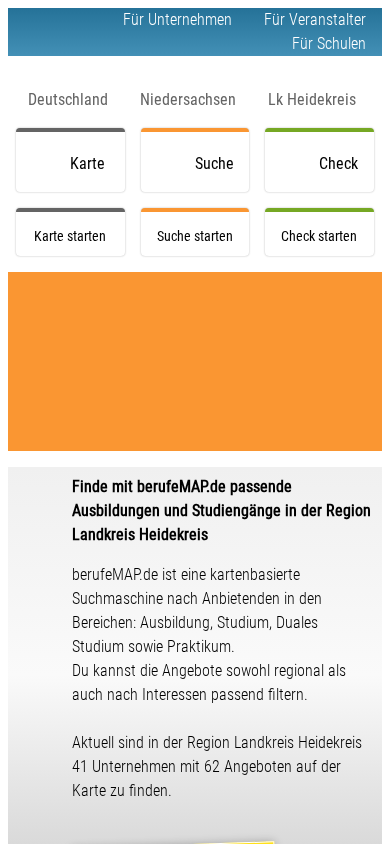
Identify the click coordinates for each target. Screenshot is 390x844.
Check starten (342, 173)
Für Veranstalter (315, 19)
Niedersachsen (188, 99)
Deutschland (68, 99)
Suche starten (218, 173)
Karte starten (93, 173)
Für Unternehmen (177, 19)
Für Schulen (329, 43)
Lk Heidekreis (312, 99)
